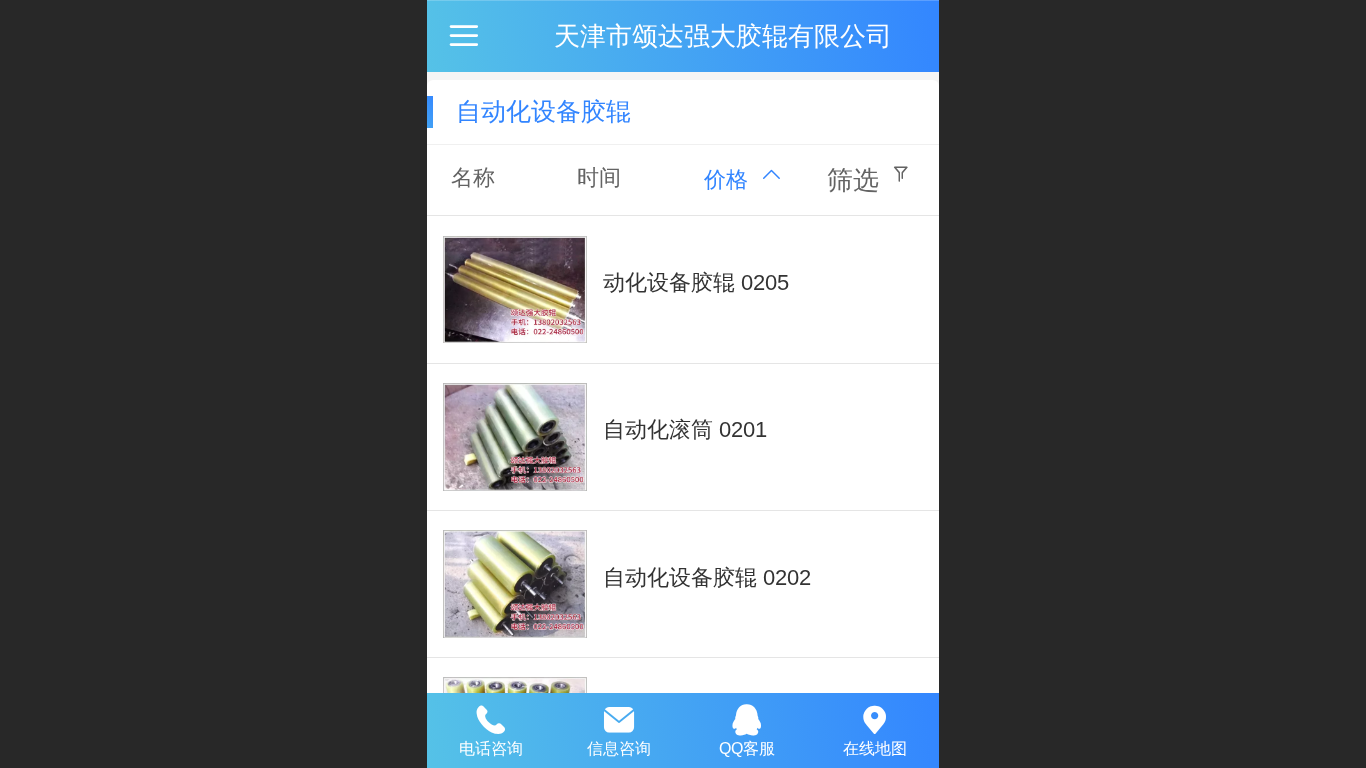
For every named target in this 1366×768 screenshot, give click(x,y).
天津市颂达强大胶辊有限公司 (723, 36)
